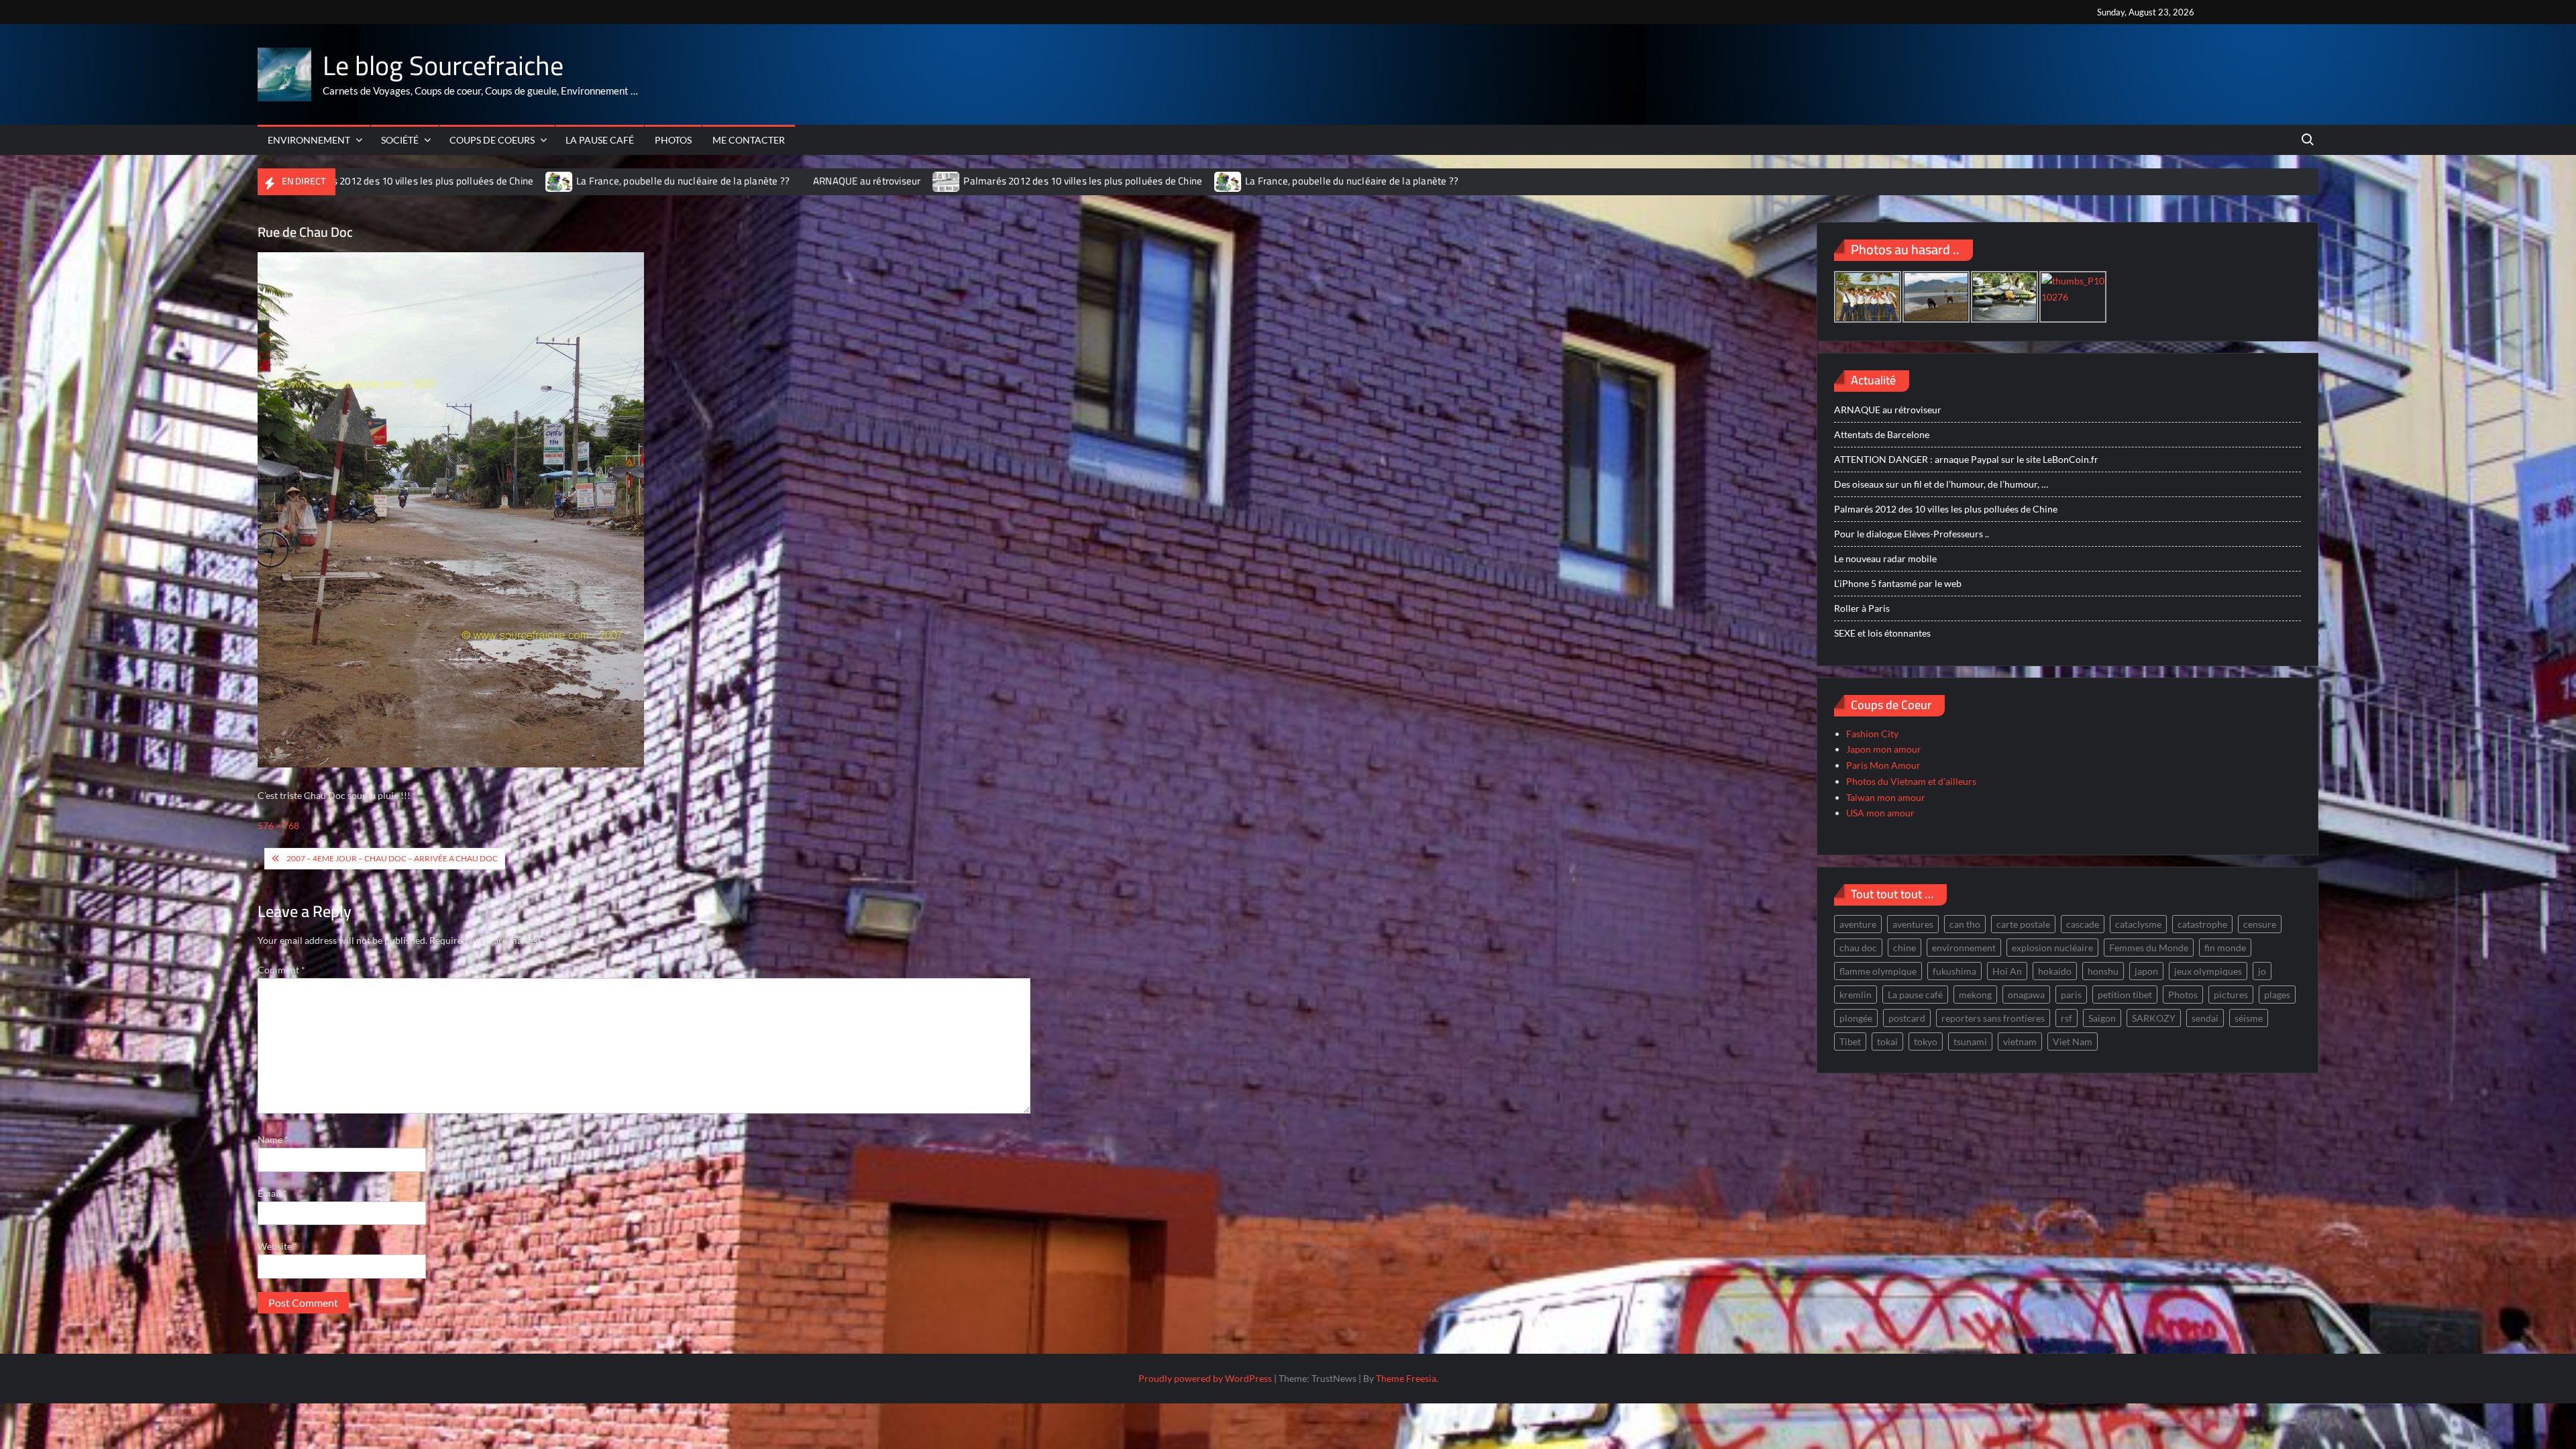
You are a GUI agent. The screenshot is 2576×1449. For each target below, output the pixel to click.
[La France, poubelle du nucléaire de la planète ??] (457, 181)
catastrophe (2202, 924)
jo (2262, 971)
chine (1904, 948)
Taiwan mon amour (1886, 797)
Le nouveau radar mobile (1885, 558)
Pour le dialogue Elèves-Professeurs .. (1912, 534)
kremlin (1856, 995)
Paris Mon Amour (1883, 765)
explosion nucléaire (2052, 948)
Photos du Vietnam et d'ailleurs (1911, 781)
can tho (1965, 924)
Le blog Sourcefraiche (443, 65)
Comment (281, 970)
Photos (673, 140)
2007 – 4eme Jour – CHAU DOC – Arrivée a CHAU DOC (392, 858)
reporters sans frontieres (1993, 1018)
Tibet (1850, 1041)
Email (272, 1193)
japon (2146, 971)
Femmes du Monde (2149, 948)
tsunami (1970, 1041)
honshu (2103, 971)
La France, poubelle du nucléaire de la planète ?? (580, 181)
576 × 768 (278, 825)
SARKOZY (2154, 1018)
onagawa (2026, 995)
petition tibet (2125, 995)
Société (400, 140)
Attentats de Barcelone (1882, 434)
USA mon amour (1880, 813)
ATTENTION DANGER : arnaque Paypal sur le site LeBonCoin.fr (1966, 459)
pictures (2231, 995)
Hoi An (2007, 971)
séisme (2249, 1018)
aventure (1858, 924)
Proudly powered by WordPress (1205, 1378)
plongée (1856, 1018)
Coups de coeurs (492, 140)
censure (2260, 924)
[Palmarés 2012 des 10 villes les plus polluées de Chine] (845, 181)
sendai (2205, 1018)
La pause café (600, 140)
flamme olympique (1878, 971)
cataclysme (2138, 924)
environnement (1964, 948)
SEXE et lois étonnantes (1882, 633)
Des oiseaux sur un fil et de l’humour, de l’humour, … (1941, 484)
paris (2071, 995)
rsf (2067, 1018)
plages (2277, 995)
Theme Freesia (1406, 1378)
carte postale (2023, 924)
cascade (2083, 924)
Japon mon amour (1884, 749)
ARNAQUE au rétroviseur (764, 181)
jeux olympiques (2208, 971)
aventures (1913, 924)
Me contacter (749, 140)
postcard (1907, 1018)
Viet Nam (2073, 1041)
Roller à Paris (1862, 608)
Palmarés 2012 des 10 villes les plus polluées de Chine (981, 181)
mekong (1975, 995)
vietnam (2020, 1041)
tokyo (1926, 1041)
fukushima (1954, 971)
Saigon (2102, 1018)
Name (273, 1139)
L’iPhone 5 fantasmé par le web (1898, 583)
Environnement (309, 140)
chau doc (1858, 948)
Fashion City (1872, 734)
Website (275, 1246)
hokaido (2055, 971)
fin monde (2225, 948)
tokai (1887, 1041)
